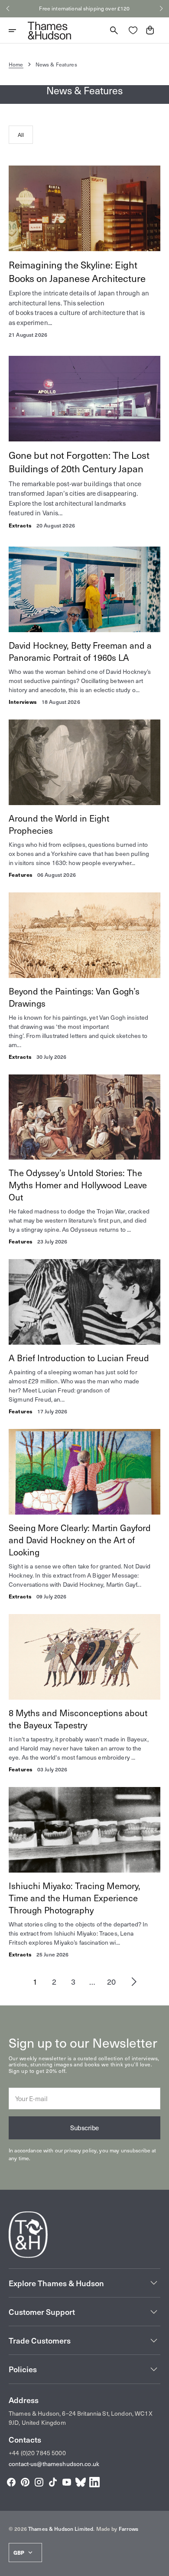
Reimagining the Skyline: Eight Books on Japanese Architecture (77, 271)
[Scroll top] (159, 2566)
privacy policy (80, 2150)
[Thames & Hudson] (49, 30)
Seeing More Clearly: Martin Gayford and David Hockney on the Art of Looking (80, 1540)
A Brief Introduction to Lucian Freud (79, 1358)
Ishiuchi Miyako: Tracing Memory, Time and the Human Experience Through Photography (75, 1898)
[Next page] (134, 1982)
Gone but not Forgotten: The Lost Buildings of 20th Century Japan (79, 461)
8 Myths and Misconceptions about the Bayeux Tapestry (78, 1719)
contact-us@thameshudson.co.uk (54, 2464)
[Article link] (84, 252)
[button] (8, 9)
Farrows (129, 2529)
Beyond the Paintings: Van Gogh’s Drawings (74, 997)
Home (16, 64)
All (21, 135)
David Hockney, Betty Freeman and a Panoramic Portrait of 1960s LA (80, 651)
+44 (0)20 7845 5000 (37, 2453)
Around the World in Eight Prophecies (59, 824)
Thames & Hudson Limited (61, 2529)
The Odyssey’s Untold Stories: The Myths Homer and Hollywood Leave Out (78, 1185)
